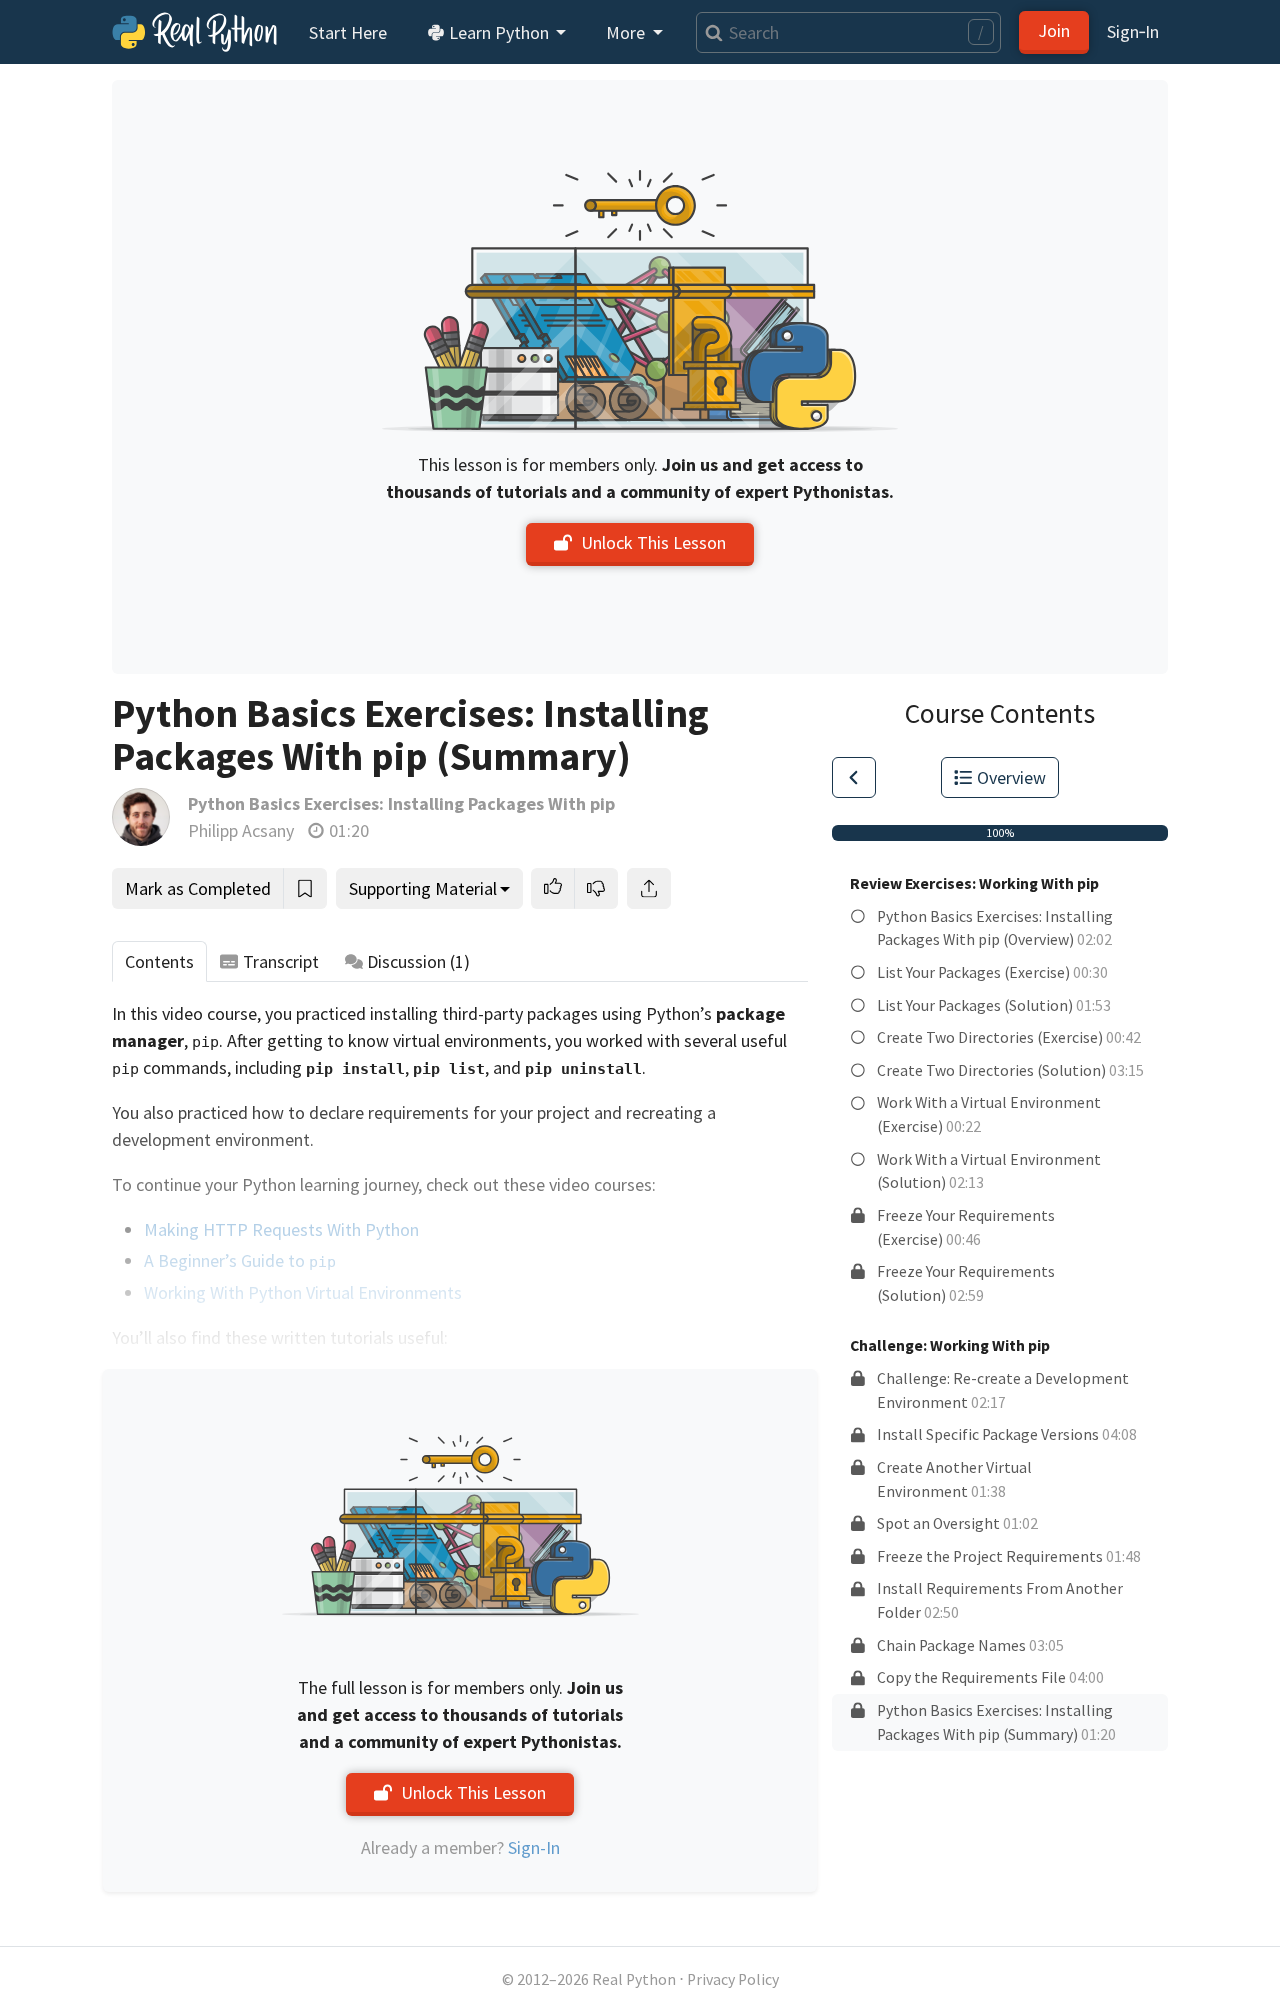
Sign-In (534, 1847)
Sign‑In (1133, 31)
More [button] (627, 32)
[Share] (649, 888)
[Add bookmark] (305, 888)
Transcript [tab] (281, 961)
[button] (553, 888)
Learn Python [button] (499, 32)
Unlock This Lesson (653, 542)
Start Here (348, 32)
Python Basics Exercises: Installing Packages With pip (401, 803)
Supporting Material (423, 888)
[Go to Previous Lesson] (854, 777)
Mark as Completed (198, 888)
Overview (1011, 777)
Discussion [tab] (418, 961)
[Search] (709, 32)
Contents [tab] (159, 961)
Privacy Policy (733, 1979)
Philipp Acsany (241, 830)
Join (1054, 30)
